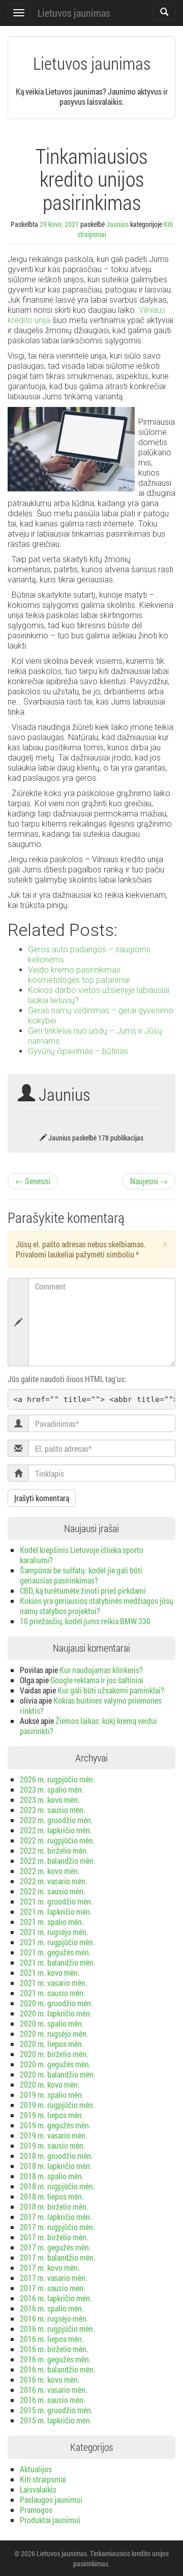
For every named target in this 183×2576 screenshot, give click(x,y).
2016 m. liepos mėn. (52, 2339)
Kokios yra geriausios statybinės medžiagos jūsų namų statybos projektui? (97, 1606)
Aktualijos (36, 2469)
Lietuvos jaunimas (74, 13)
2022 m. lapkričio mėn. (56, 1830)
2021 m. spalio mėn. (52, 1922)
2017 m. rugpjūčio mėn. (57, 2227)
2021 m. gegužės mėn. (55, 1952)
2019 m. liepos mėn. (52, 2115)
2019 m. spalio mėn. (52, 2095)
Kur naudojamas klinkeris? (101, 1670)
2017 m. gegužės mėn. (55, 2247)
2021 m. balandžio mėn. (58, 1962)
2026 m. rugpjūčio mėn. (57, 1779)
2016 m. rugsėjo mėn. (54, 2318)
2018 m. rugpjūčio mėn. (57, 2186)
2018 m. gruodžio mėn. (56, 2156)
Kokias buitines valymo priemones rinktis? (91, 1705)
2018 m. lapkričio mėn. (56, 2166)
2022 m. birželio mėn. (54, 1850)
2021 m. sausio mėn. (53, 1993)
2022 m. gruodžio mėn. (56, 1820)
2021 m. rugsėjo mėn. (54, 1932)
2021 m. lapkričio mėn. (56, 1911)
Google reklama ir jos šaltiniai (97, 1680)
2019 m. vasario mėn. (54, 2135)
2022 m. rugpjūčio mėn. (57, 1840)
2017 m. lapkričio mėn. (56, 2217)
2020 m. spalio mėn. (52, 2023)
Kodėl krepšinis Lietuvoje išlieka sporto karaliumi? (82, 1555)
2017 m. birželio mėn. (54, 2237)
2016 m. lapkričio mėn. (56, 2298)
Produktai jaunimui (50, 2520)
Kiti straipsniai (43, 2479)
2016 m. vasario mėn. (54, 2390)
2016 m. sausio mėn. (53, 2400)
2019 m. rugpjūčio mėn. (57, 2105)
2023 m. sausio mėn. (53, 1810)
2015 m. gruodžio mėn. (56, 2410)
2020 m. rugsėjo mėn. (54, 2033)
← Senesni (33, 1181)
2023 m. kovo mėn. (50, 1799)
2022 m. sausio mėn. (53, 1891)
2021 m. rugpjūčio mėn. (57, 1942)
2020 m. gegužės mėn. (55, 2064)
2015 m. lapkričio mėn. (56, 2420)
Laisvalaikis (38, 2489)
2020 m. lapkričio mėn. (56, 2013)
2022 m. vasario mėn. (54, 1881)
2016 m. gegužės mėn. (55, 2359)
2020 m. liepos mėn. (52, 2044)
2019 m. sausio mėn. (53, 2145)
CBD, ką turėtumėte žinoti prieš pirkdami (83, 1590)
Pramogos (36, 2510)
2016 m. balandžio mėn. (58, 2369)
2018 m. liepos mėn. (52, 2196)
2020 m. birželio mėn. (54, 2054)
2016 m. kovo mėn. (50, 2379)
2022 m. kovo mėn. (50, 1871)
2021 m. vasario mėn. (54, 1983)
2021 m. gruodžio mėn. (56, 1901)
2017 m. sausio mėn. (53, 2288)
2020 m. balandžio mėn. (58, 2074)
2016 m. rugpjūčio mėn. (57, 2329)
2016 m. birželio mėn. (54, 2349)
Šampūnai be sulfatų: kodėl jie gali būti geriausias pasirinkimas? (81, 1575)
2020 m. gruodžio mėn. (56, 2003)
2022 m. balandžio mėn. (58, 1861)
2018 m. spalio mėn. (52, 2176)
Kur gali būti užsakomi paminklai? (111, 1690)
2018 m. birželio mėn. (54, 2206)
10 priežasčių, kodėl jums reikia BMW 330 (85, 1621)
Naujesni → (149, 1181)
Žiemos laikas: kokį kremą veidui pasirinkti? (88, 1726)
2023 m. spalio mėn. (52, 1789)
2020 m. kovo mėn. (50, 2084)
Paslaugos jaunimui (51, 2499)
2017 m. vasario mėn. (54, 2278)
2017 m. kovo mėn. (50, 2267)
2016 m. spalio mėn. (52, 2308)
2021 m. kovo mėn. (50, 1972)
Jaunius (117, 224)
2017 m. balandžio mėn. (58, 2257)
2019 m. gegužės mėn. (55, 2125)
